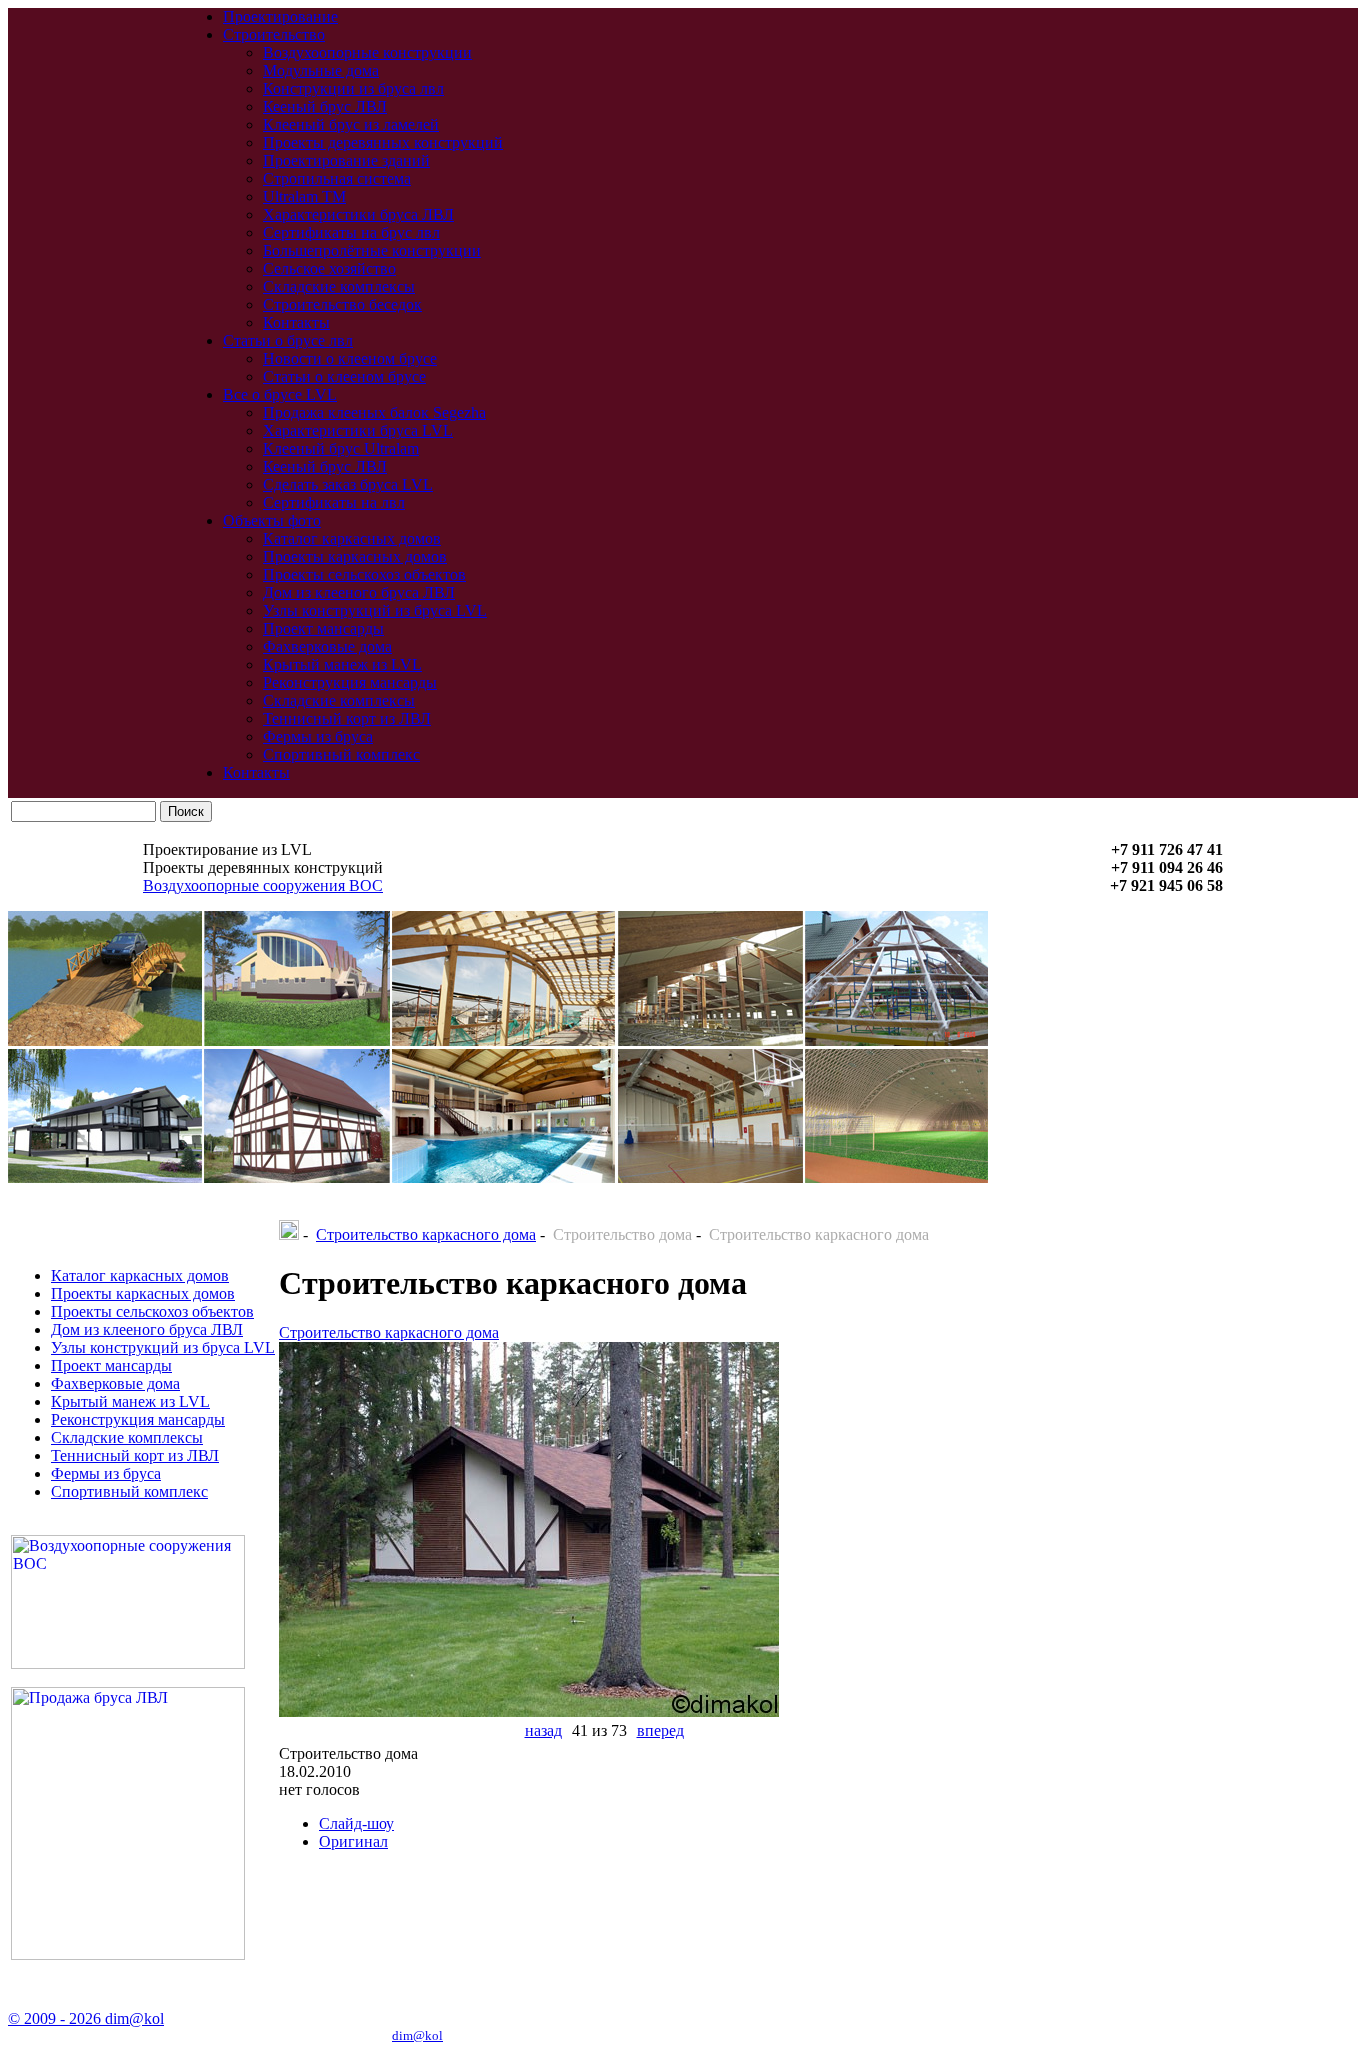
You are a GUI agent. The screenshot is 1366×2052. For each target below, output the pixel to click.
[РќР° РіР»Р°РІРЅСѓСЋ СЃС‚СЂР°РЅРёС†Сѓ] (289, 1234)
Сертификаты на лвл (334, 502)
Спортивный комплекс (341, 754)
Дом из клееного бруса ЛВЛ (359, 592)
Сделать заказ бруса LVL (348, 484)
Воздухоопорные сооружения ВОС (263, 885)
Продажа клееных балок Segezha (374, 412)
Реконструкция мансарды (350, 682)
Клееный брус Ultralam (341, 448)
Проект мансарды (323, 628)
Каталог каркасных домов (352, 538)
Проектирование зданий (346, 160)
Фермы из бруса (318, 736)
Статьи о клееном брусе (344, 376)
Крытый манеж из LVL (342, 664)
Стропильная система (337, 178)
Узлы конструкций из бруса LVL (375, 610)
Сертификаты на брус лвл (351, 232)
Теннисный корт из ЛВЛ (347, 718)
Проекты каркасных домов (355, 556)
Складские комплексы (339, 286)
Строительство (274, 34)
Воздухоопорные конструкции (367, 52)
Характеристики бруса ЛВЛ (358, 214)
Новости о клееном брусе (350, 358)
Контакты (296, 322)
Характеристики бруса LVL (358, 430)
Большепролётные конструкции (372, 250)
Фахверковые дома (327, 646)
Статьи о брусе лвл (288, 340)
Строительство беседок (342, 304)
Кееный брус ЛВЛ (325, 106)
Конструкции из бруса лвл (353, 88)
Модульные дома (321, 70)
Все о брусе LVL (280, 394)
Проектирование (280, 16)
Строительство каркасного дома (426, 1234)
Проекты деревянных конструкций (383, 142)
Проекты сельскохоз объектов (364, 574)
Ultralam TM (304, 196)
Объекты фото (272, 520)
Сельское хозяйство (329, 268)
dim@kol (417, 2035)
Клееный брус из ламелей (351, 124)
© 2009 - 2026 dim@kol (86, 2018)
